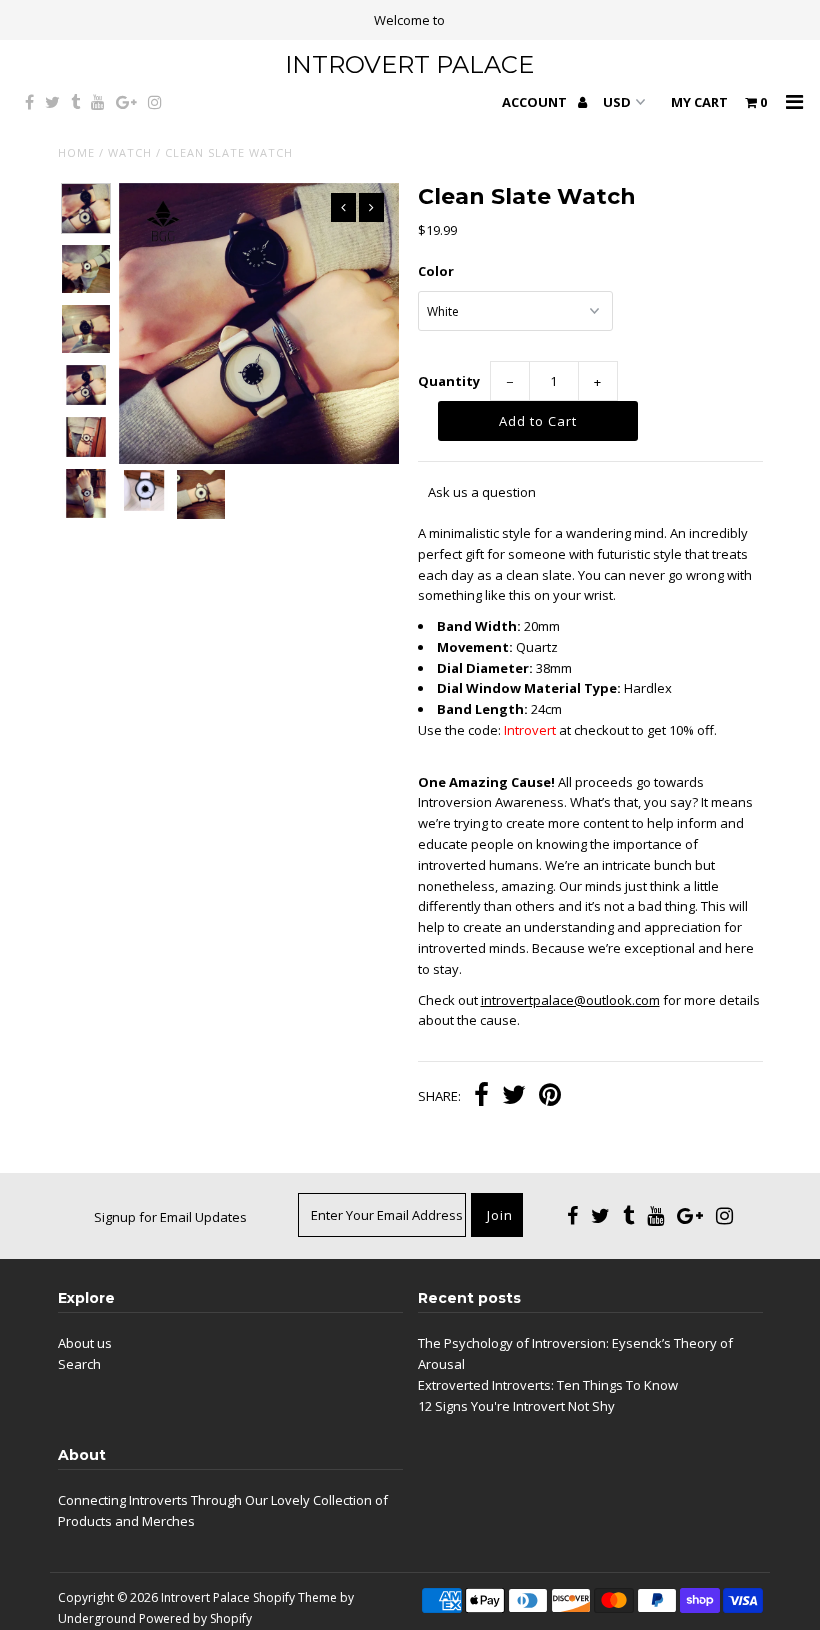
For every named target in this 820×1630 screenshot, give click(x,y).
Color (436, 271)
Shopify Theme (295, 1597)
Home (76, 152)
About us (85, 1343)
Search (79, 1364)
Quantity (449, 381)
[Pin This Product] (550, 1097)
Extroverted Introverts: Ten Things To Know (548, 1385)
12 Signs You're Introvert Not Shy (516, 1406)
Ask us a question (482, 492)
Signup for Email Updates (170, 1217)
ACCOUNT (536, 102)
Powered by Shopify (195, 1618)
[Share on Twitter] (514, 1097)
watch (130, 152)
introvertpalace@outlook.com (570, 1000)
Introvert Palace (409, 64)
